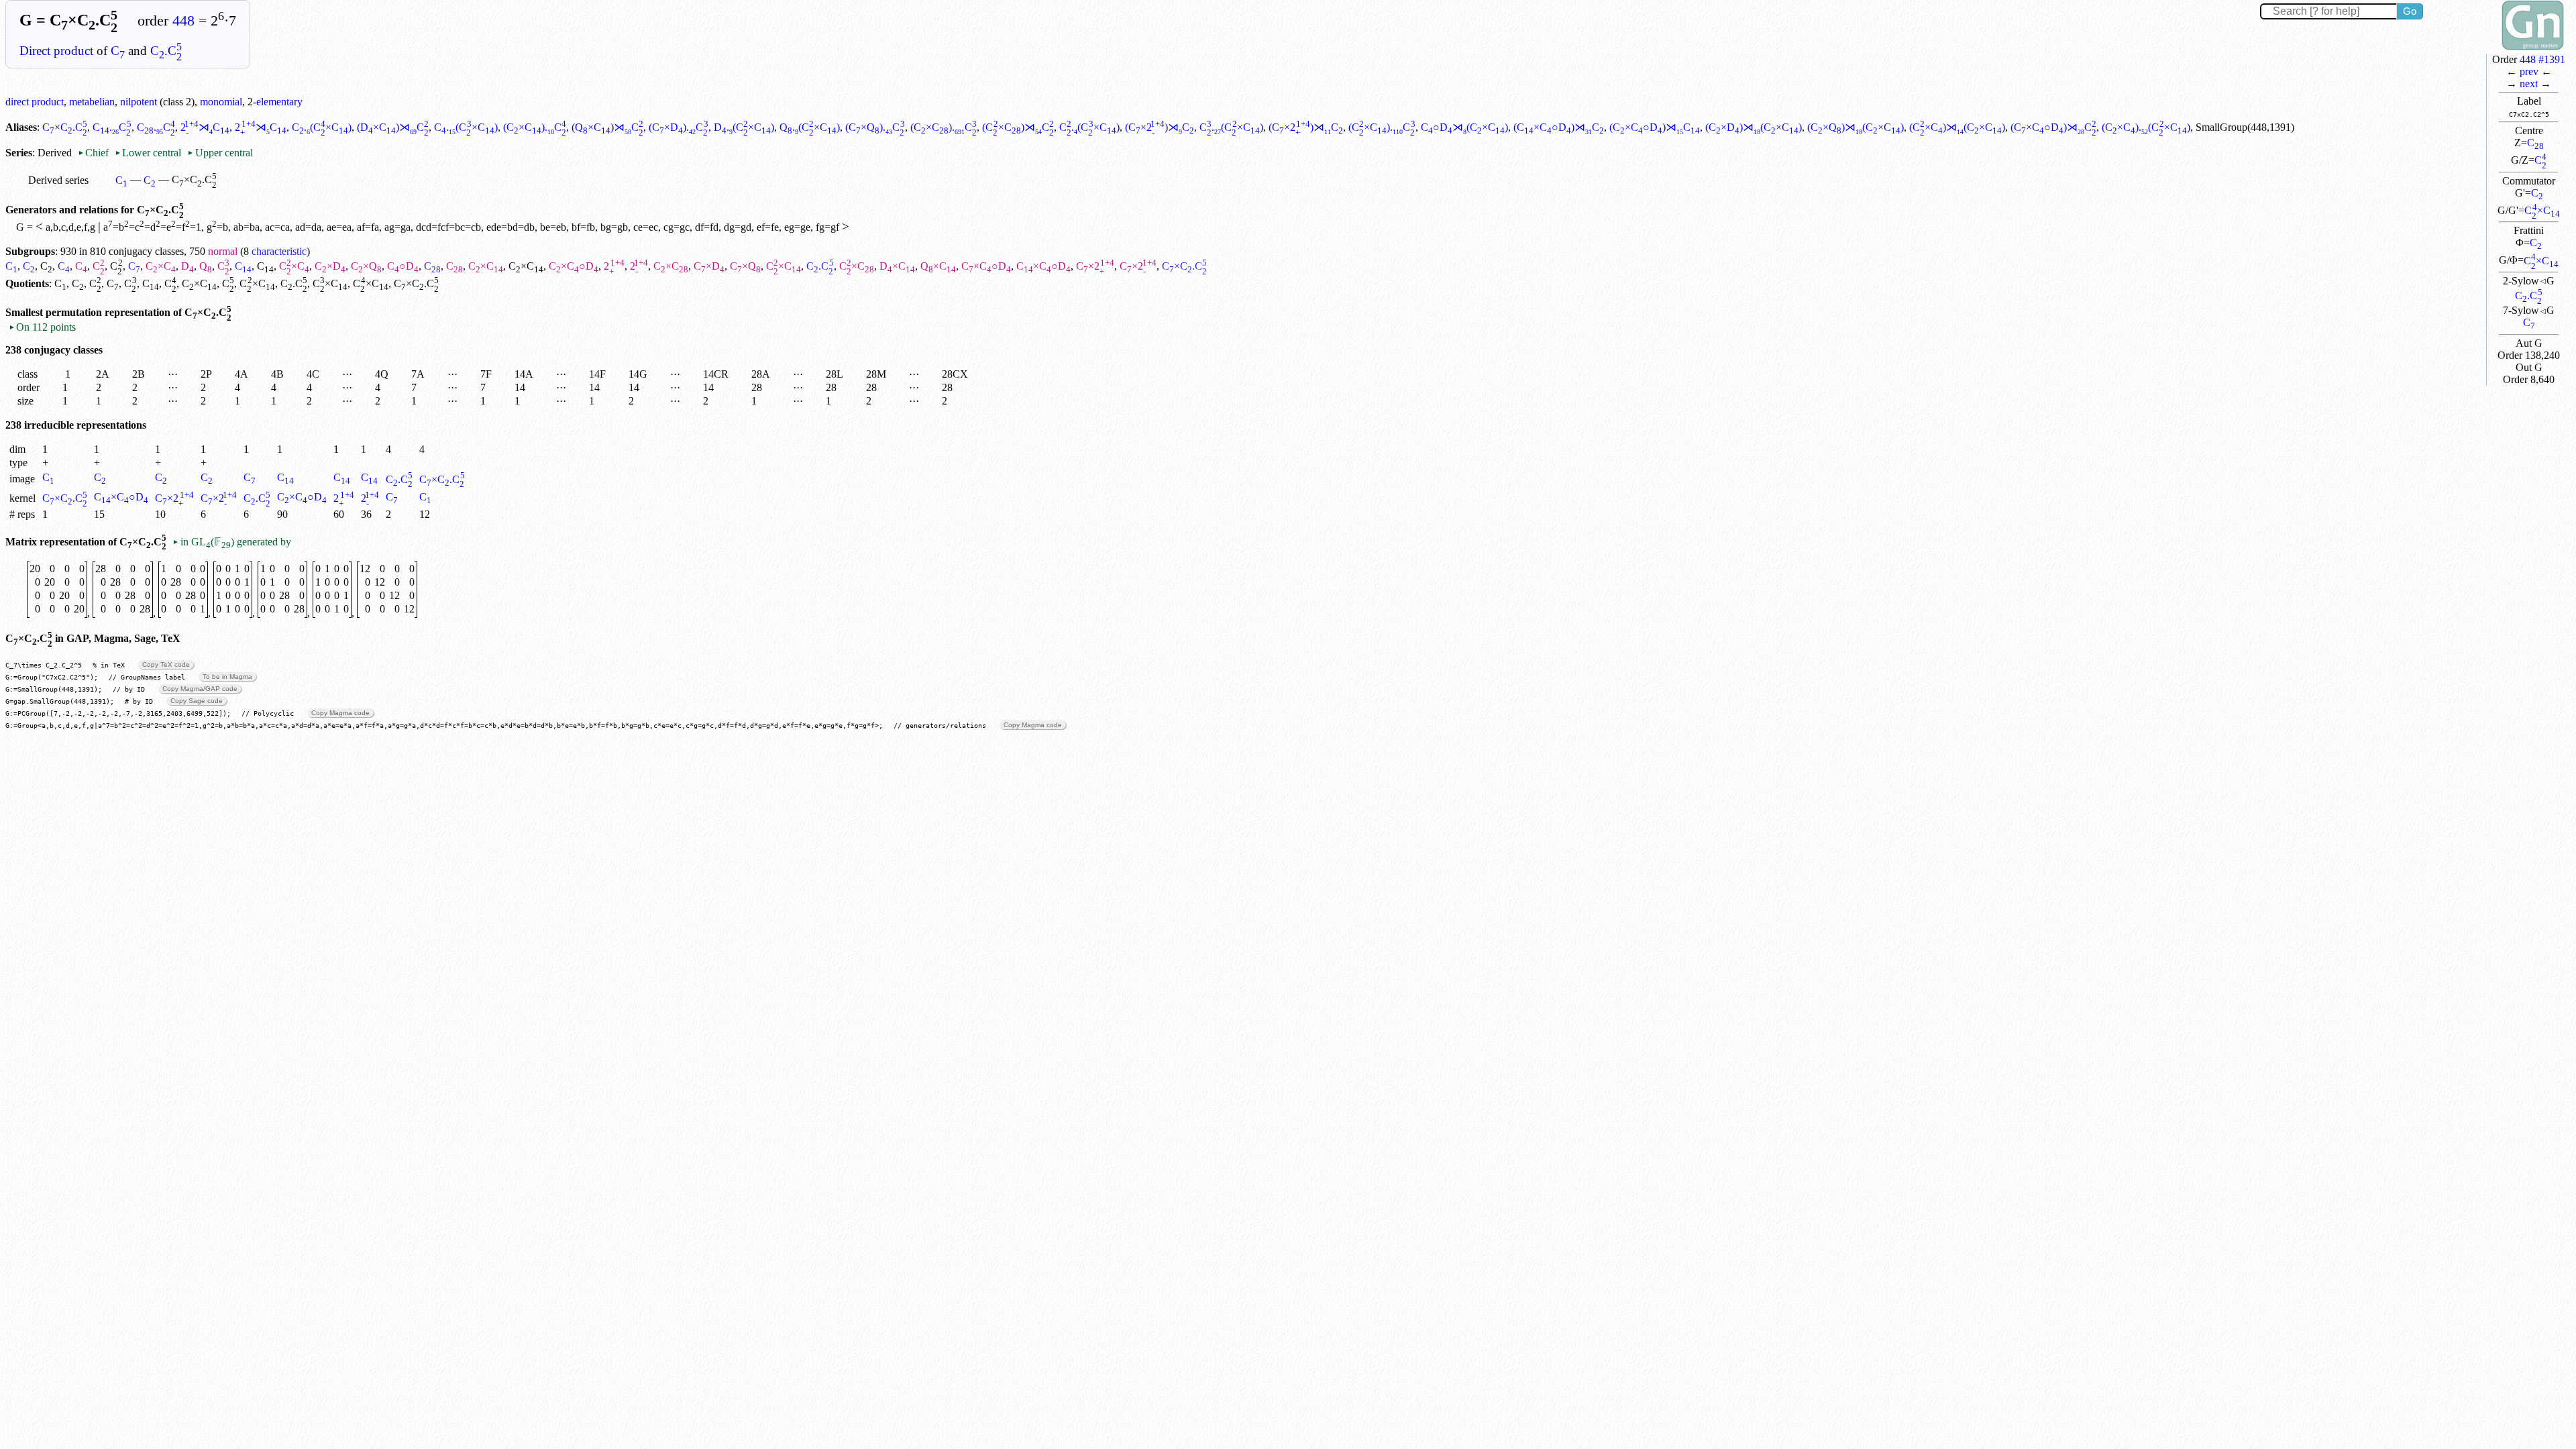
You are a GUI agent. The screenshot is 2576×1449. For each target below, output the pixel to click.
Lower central (148, 153)
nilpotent (139, 102)
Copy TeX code (166, 664)
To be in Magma (227, 677)
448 (183, 21)
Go (2410, 11)
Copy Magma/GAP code (200, 689)
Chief (95, 153)
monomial (221, 102)
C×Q (366, 266)
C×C (2542, 210)
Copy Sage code (197, 701)
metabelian (92, 102)
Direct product (56, 51)
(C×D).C (678, 127)
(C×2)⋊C (1160, 127)
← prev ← (2529, 71)
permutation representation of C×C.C (139, 312)
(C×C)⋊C (1018, 127)
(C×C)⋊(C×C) (1957, 127)
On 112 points (42, 327)
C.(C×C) (322, 127)
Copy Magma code (340, 713)
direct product (35, 102)
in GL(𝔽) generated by (231, 542)
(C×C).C (535, 127)
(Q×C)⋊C (607, 127)
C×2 (1095, 266)
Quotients (27, 283)
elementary (279, 102)
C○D (403, 266)
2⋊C (205, 127)
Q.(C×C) (810, 127)
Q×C (938, 266)
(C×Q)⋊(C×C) (1856, 127)
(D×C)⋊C (393, 127)
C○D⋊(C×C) (1464, 127)
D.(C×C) (744, 127)
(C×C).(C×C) (2146, 127)
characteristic (279, 251)
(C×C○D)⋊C (1559, 127)
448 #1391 (2542, 59)
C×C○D (574, 266)
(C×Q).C (875, 127)
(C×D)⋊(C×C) (1754, 127)
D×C (897, 266)
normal (223, 251)
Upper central (220, 153)
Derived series (58, 180)
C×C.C (442, 479)
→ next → (2529, 84)
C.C (166, 51)
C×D (330, 266)
